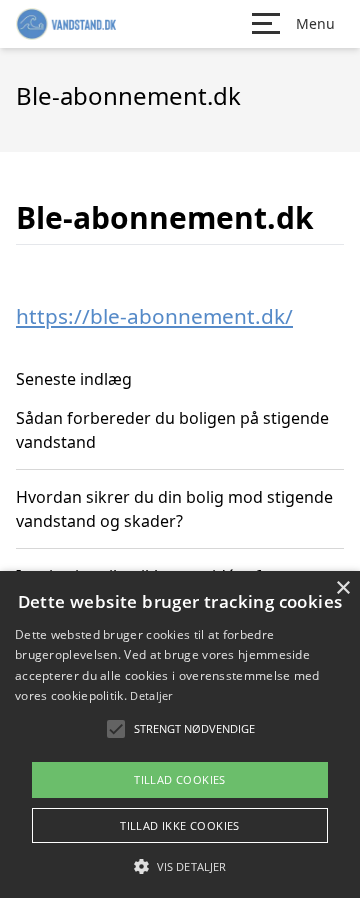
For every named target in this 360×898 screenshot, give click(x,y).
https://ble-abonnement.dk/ (154, 316)
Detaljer (151, 695)
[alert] (180, 734)
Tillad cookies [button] (180, 779)
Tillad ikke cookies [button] (180, 825)
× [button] (342, 588)
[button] (180, 866)
